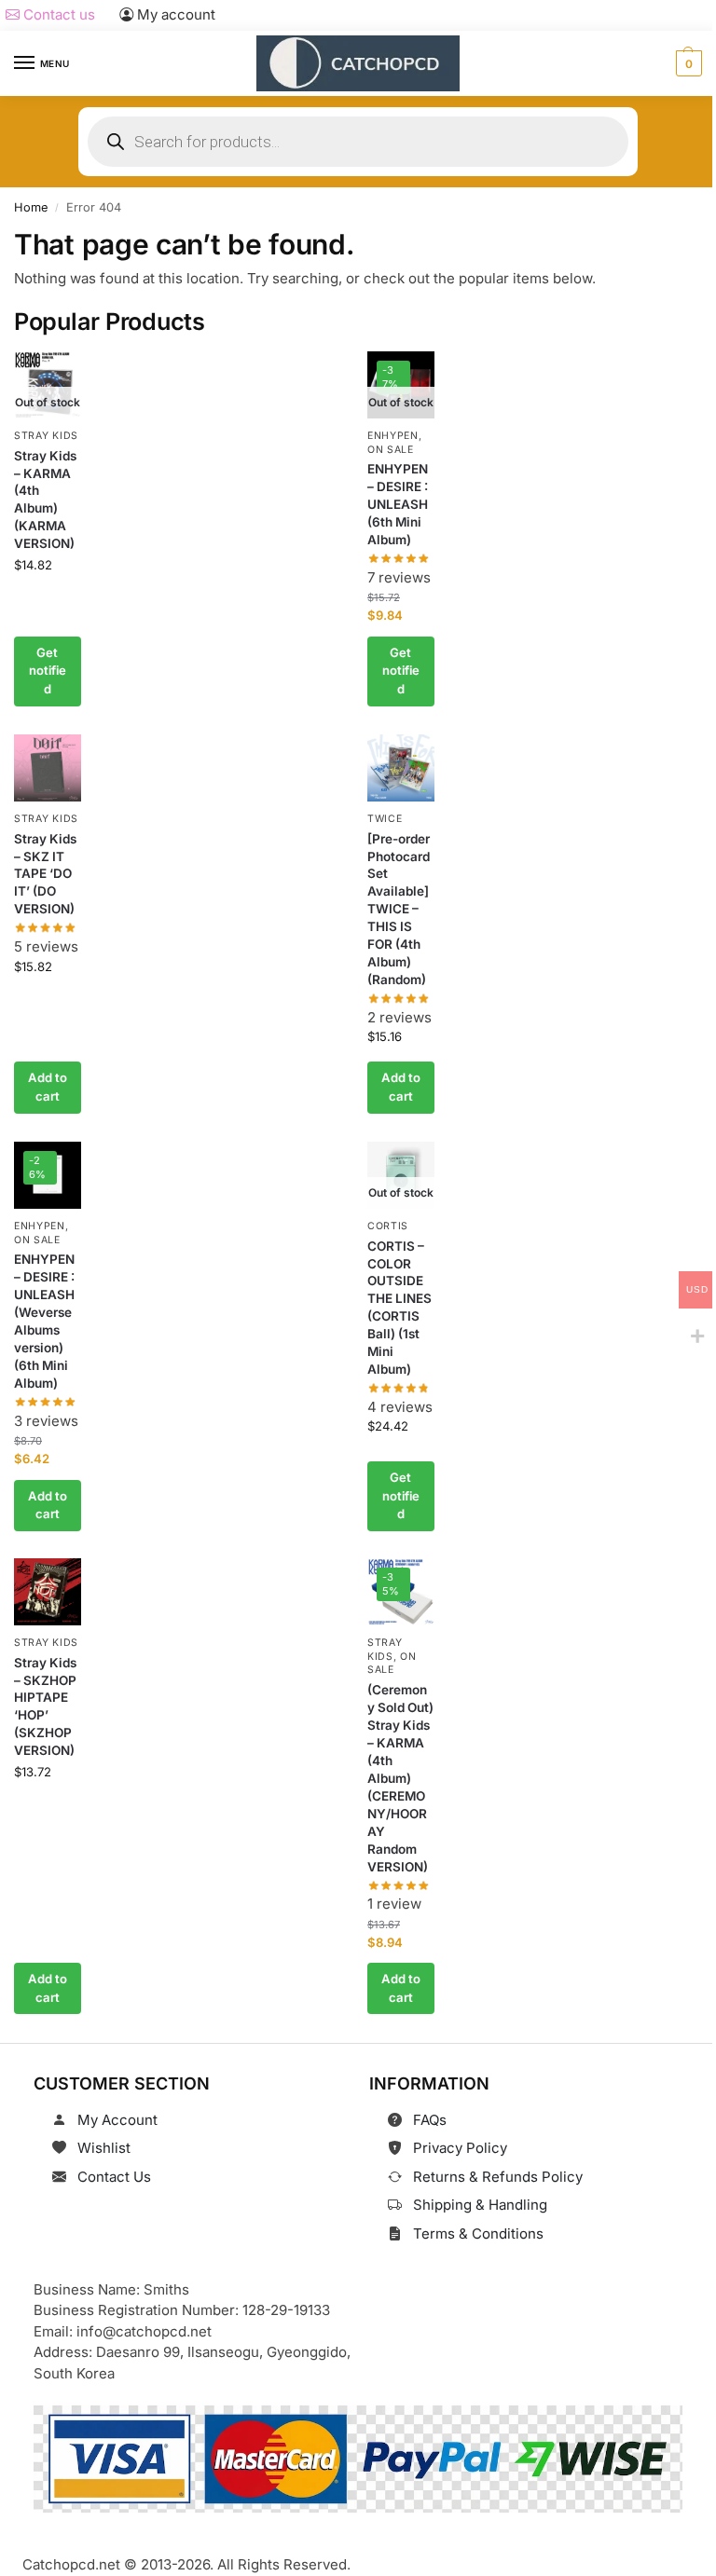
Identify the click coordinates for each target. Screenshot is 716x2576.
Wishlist (104, 2148)
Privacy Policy (460, 2148)
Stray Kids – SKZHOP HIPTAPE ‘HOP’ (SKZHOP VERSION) (45, 1707)
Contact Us (114, 2177)
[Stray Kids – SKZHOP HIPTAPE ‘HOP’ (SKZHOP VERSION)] (48, 1592)
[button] (687, 63)
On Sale (391, 450)
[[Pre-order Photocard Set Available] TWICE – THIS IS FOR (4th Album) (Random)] (401, 768)
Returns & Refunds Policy (498, 2177)
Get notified (48, 671)
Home (31, 207)
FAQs (430, 2120)
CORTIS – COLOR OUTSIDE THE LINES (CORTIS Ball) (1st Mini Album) (399, 1307)
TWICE (385, 819)
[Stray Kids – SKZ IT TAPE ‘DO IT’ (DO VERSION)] (48, 768)
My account (174, 14)
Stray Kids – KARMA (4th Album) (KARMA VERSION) (45, 500)
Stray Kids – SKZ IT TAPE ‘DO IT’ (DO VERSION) (45, 873)
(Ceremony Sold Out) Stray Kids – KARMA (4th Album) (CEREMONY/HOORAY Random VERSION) (400, 1778)
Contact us (57, 14)
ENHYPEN (393, 436)
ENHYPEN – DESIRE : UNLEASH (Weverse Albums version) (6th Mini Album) (44, 1321)
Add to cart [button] (48, 1087)
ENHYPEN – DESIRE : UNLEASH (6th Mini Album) (398, 505)
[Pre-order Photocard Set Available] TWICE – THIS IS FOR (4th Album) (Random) (399, 909)
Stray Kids (46, 436)
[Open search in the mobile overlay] (358, 142)
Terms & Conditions (478, 2233)
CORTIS (388, 1225)
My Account (117, 2120)
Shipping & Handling (480, 2205)
